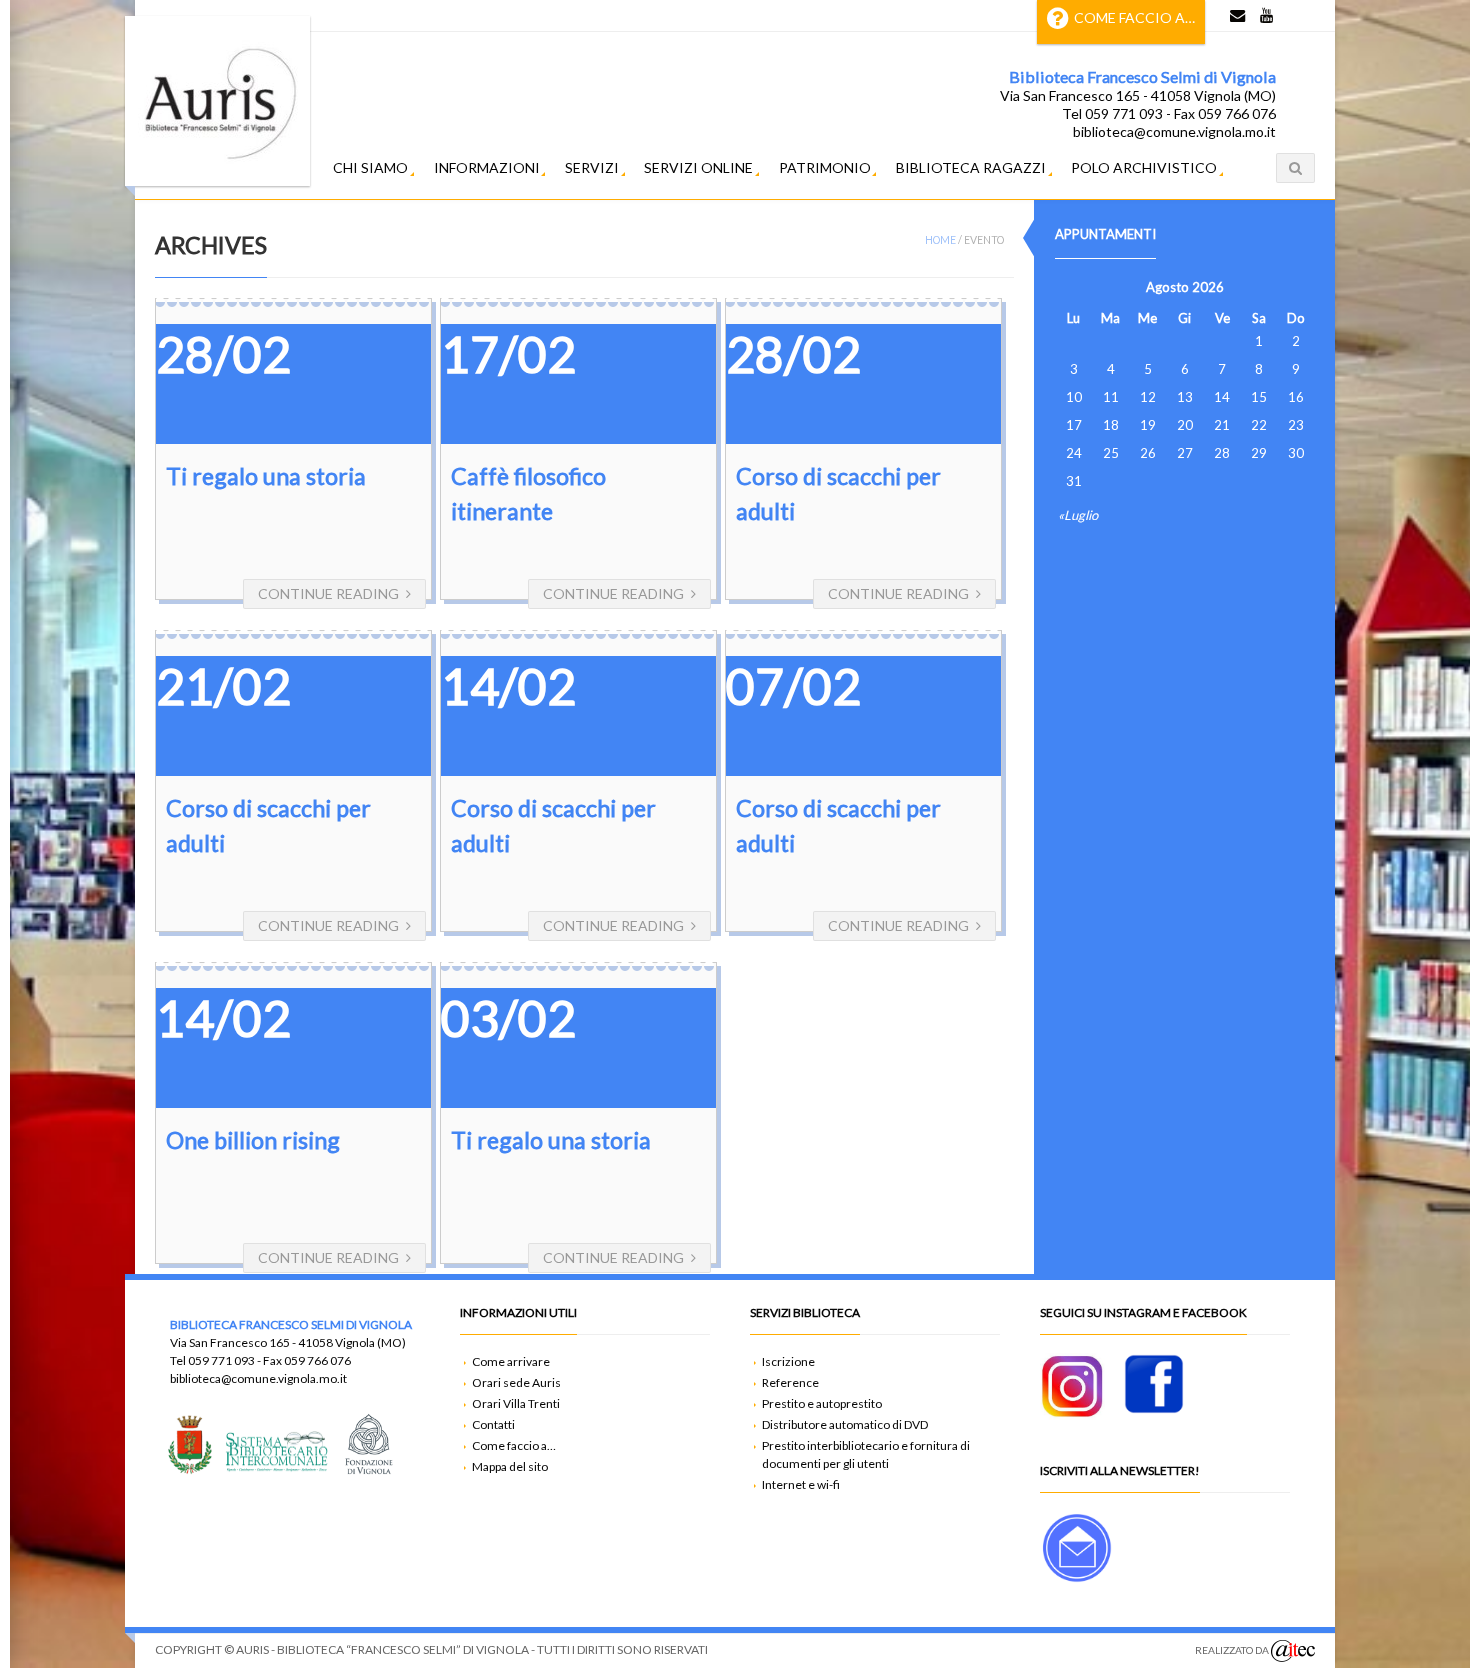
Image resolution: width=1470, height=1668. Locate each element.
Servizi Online (698, 167)
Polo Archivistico (1144, 167)
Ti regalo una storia (266, 476)
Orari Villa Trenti (516, 1403)
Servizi (592, 167)
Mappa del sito (510, 1466)
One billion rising (253, 1140)
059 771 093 (221, 1360)
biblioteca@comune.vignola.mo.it (258, 1378)
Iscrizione (788, 1361)
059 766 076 (317, 1360)
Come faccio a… (1134, 17)
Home (940, 240)
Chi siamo (370, 167)
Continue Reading (328, 593)
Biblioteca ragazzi (971, 167)
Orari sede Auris (516, 1382)
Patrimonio (825, 167)
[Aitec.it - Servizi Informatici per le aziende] (1293, 1651)
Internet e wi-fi (801, 1484)
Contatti (493, 1424)
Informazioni (487, 167)
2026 (1208, 287)
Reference (790, 1382)
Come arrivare (511, 1361)
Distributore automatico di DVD (845, 1424)
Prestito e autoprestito (822, 1403)
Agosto (1167, 287)
